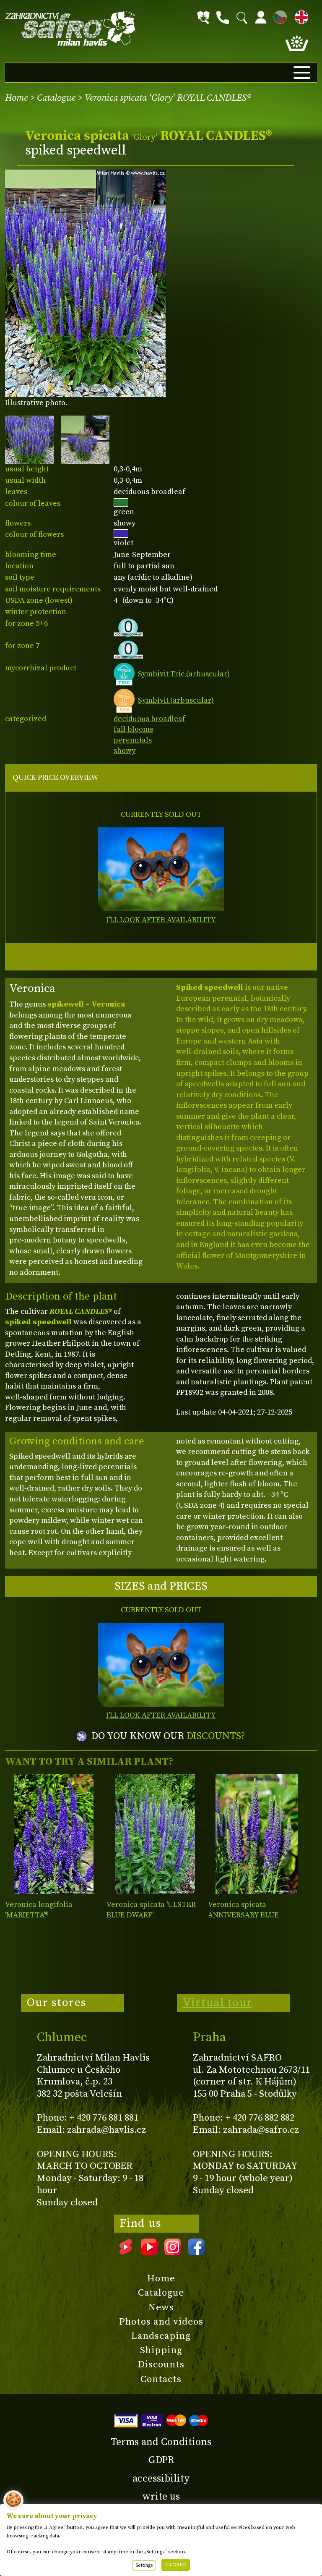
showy (125, 751)
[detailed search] (203, 18)
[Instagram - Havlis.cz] (173, 2252)
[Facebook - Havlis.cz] (196, 2252)
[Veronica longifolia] (54, 1834)
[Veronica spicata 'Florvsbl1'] (257, 1834)
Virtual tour (218, 2003)
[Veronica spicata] (155, 1834)
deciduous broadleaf (149, 719)
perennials (133, 740)
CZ (278, 16)
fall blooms (133, 729)
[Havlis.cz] (70, 29)
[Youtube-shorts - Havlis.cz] (126, 2252)
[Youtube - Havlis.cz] (149, 2252)
